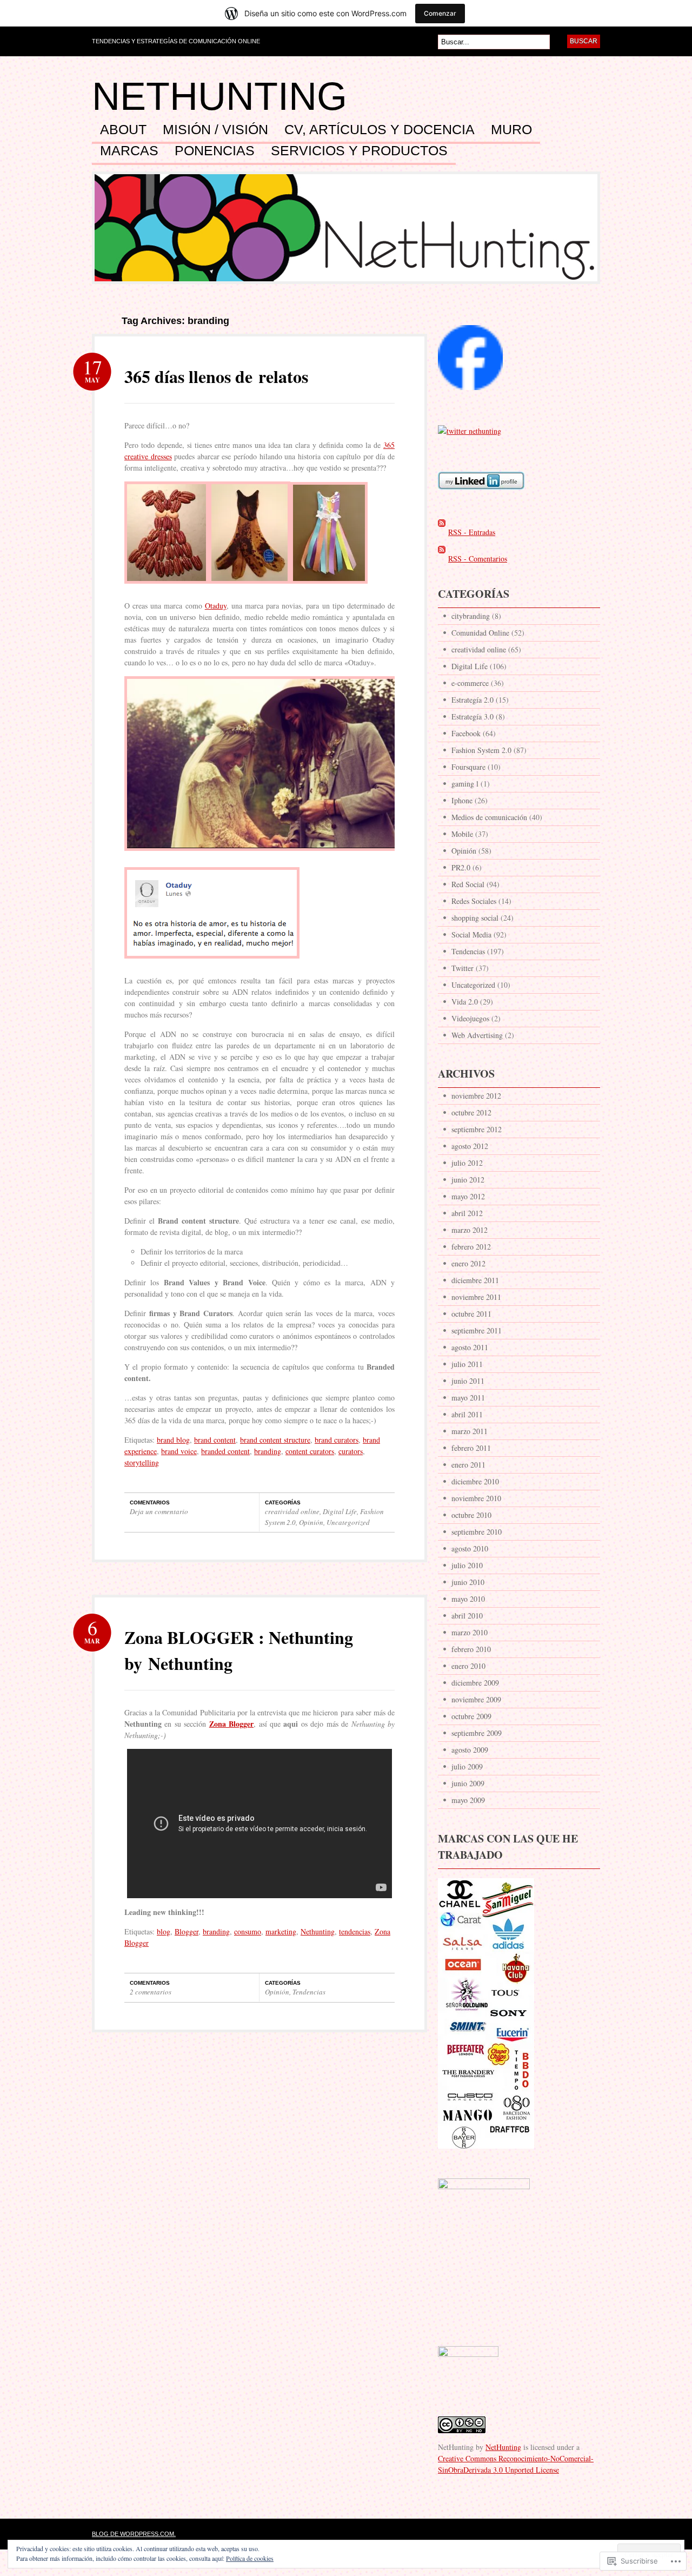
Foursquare (468, 767)
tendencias (355, 1931)
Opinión (311, 1522)
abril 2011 (467, 1414)
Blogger (187, 1931)
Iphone (462, 800)
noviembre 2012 (476, 1096)
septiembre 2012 (477, 1129)
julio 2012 (467, 1163)
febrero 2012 (471, 1247)
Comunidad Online (480, 633)
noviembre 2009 (476, 1699)
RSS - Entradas (472, 532)
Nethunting (318, 1931)
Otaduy (216, 606)
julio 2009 (467, 1766)
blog (164, 1931)
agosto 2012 (470, 1146)
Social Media (471, 934)
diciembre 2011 (475, 1280)
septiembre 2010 (477, 1532)
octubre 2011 (471, 1314)
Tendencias (309, 1992)
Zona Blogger (231, 1724)
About (123, 130)
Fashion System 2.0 (481, 750)
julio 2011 (467, 1364)
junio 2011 (468, 1381)
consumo (248, 1931)
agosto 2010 (470, 1548)
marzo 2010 (470, 1632)
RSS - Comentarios (478, 559)
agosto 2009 (470, 1750)
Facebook (466, 733)
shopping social (475, 918)
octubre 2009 (471, 1716)
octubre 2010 (471, 1515)
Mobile (462, 834)
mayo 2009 (468, 1800)
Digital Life (340, 1511)
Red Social (468, 884)
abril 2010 (467, 1616)
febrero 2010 (471, 1649)
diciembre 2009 (475, 1683)
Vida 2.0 (465, 1002)
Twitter (463, 968)
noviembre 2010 (476, 1498)
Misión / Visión (215, 130)
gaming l (465, 784)
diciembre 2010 (475, 1481)
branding (268, 1451)
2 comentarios (151, 1992)
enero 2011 (468, 1465)
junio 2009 (468, 1783)
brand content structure (275, 1440)
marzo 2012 (470, 1230)
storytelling (142, 1462)
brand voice (179, 1451)
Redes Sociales (474, 901)
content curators (310, 1451)
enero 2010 (468, 1666)
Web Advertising (477, 1035)
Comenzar (440, 13)
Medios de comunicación (489, 817)
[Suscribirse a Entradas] (442, 532)
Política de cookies (250, 2558)
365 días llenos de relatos (216, 376)
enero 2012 (468, 1263)
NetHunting (219, 96)
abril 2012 (467, 1213)
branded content (225, 1451)
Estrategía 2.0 (473, 700)
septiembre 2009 (477, 1733)
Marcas (129, 151)
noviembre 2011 (476, 1297)
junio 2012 (468, 1180)
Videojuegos (470, 1018)
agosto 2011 (470, 1347)
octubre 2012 (471, 1112)
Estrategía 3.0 (473, 716)
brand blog (173, 1440)
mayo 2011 (468, 1398)
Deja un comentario (159, 1511)
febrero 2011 (471, 1448)
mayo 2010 (468, 1599)
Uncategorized (348, 1522)
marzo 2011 (470, 1431)
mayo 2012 (468, 1196)
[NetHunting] (470, 395)
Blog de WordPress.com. (134, 2534)
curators (351, 1451)
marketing (281, 1931)
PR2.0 (461, 867)
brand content (215, 1440)
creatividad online (292, 1511)
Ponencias (215, 151)
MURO (511, 130)
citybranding (471, 616)
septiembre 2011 (477, 1330)
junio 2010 (468, 1582)
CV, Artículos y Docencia (380, 130)
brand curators (337, 1440)
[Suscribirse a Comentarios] (442, 559)
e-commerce (470, 683)
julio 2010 (467, 1565)
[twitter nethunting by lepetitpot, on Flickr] (470, 431)
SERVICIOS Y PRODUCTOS (359, 151)
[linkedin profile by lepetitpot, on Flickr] (481, 495)
